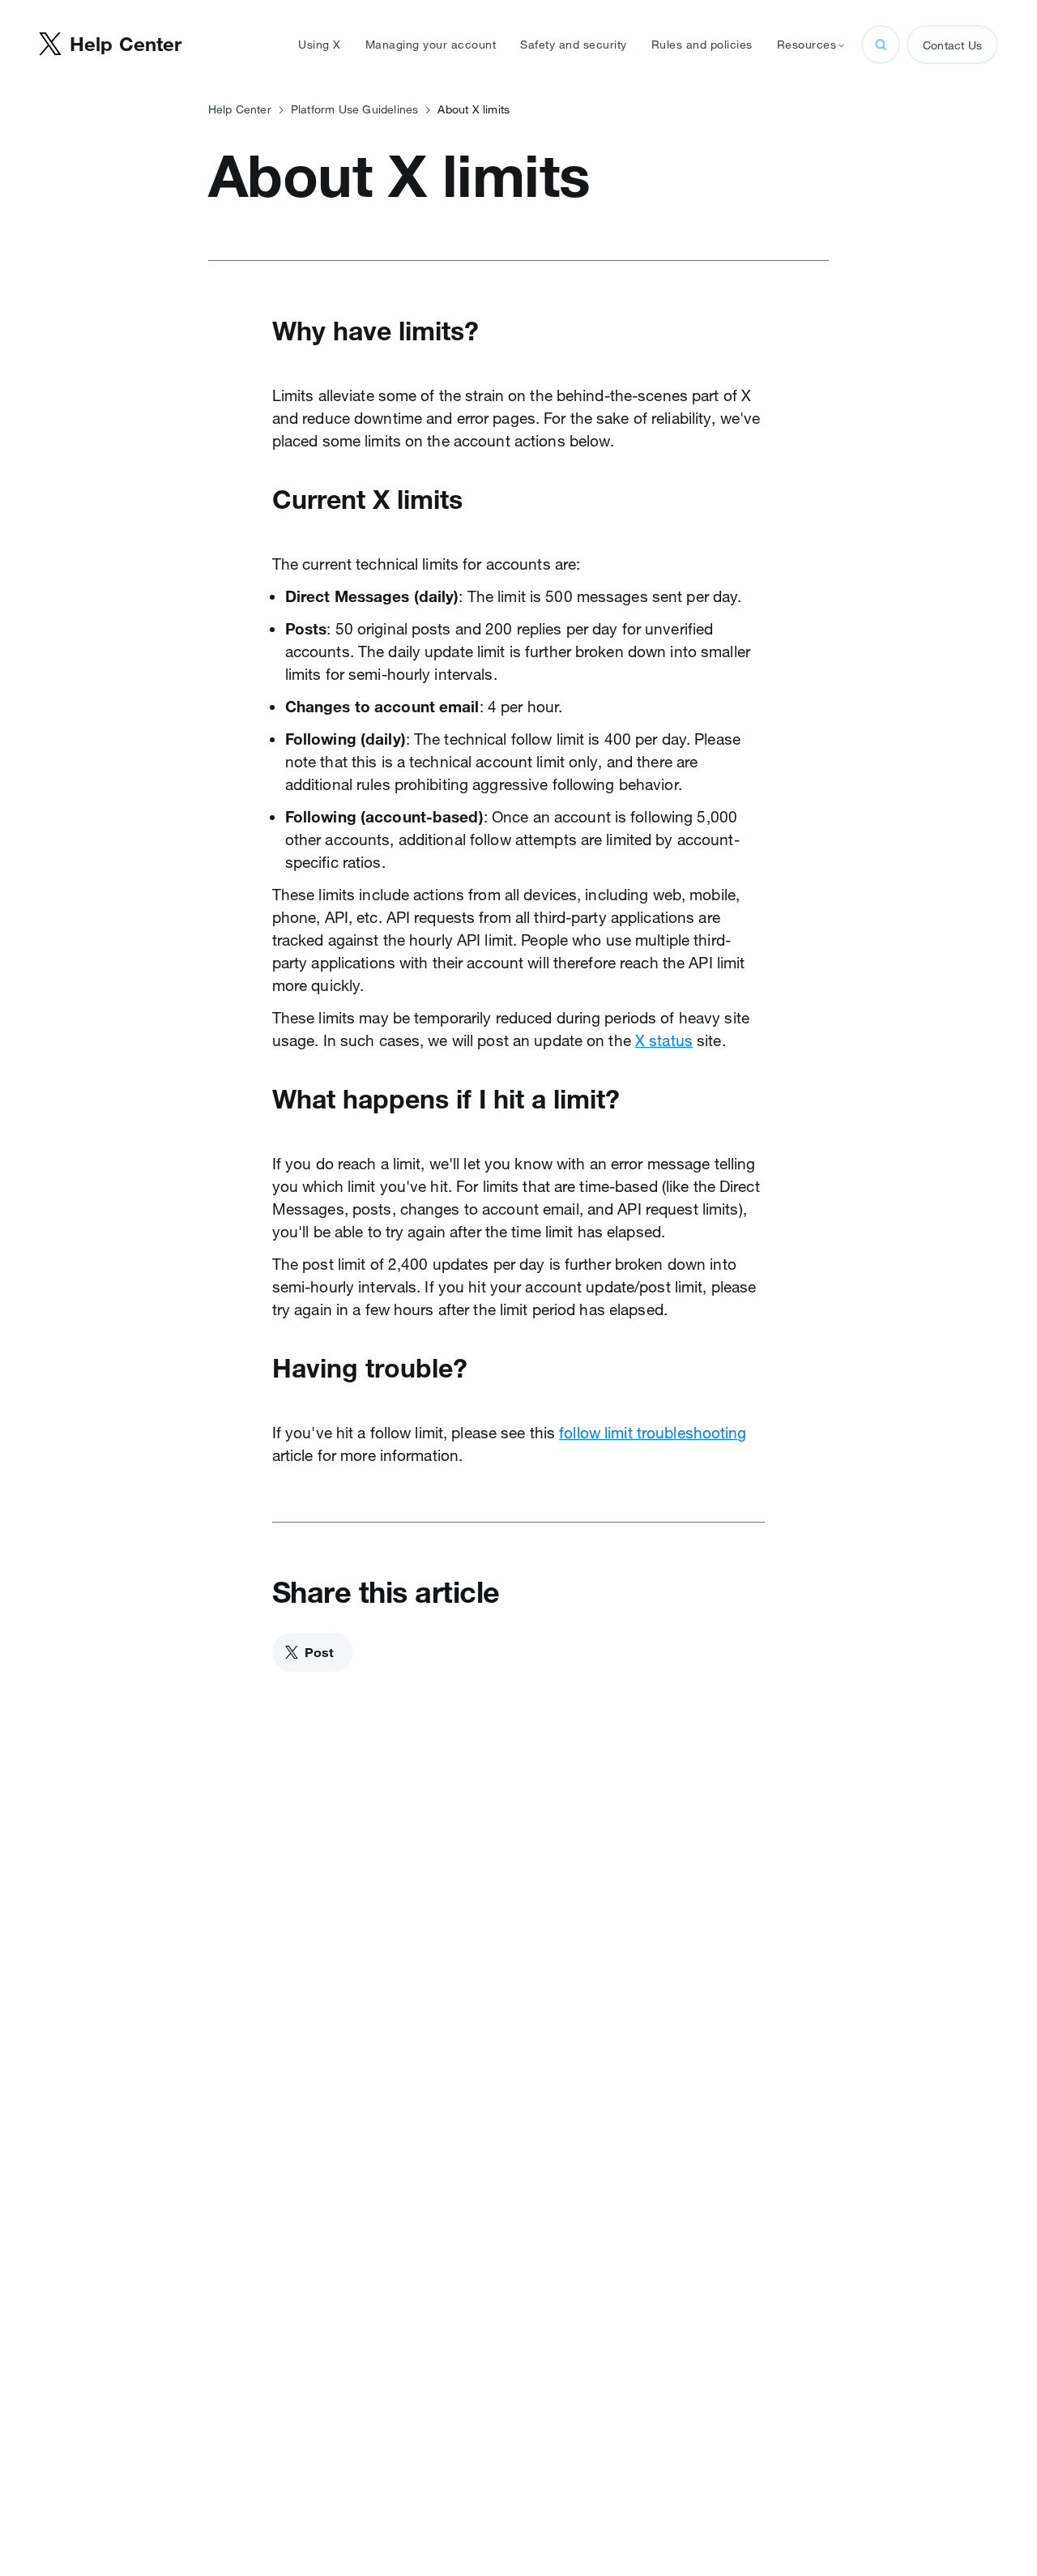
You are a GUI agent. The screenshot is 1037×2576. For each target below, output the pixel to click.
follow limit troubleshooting (653, 1433)
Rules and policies (702, 45)
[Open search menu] (881, 45)
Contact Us (952, 45)
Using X (320, 45)
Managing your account (431, 45)
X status (664, 1040)
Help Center (240, 109)
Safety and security (574, 45)
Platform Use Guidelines (355, 109)
